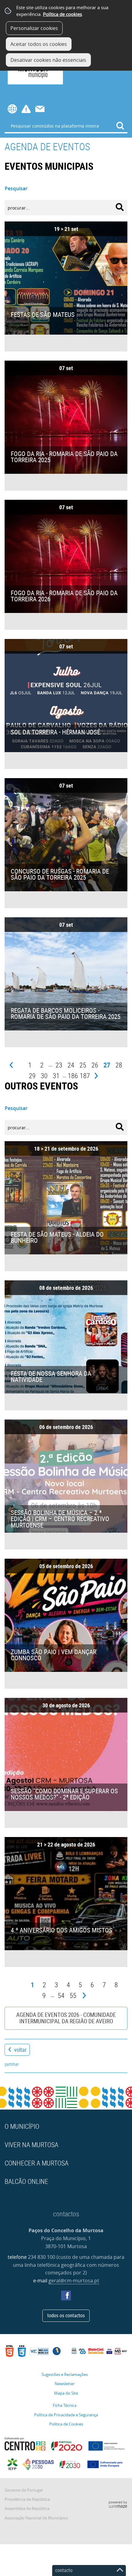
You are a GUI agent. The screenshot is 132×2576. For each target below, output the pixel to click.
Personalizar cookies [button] (34, 28)
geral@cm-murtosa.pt (74, 2281)
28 (119, 1065)
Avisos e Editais (26, 109)
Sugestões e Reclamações (65, 2375)
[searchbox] (66, 126)
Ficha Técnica (65, 2405)
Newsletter (65, 2384)
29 (32, 1076)
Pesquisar (16, 188)
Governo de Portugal (24, 2490)
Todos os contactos (66, 2315)
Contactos (40, 109)
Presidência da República (27, 2499)
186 (73, 1076)
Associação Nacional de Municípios (36, 2518)
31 (56, 1076)
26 (95, 1065)
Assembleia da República (27, 2509)
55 (73, 1995)
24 (71, 1065)
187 (85, 1076)
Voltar (20, 2050)
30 (44, 1076)
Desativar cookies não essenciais (48, 60)
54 (61, 1995)
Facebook (66, 2296)
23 (59, 1065)
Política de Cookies (66, 2424)
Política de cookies (62, 14)
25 (83, 1065)
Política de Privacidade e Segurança (66, 2415)
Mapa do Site (66, 2393)
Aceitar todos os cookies (39, 44)
